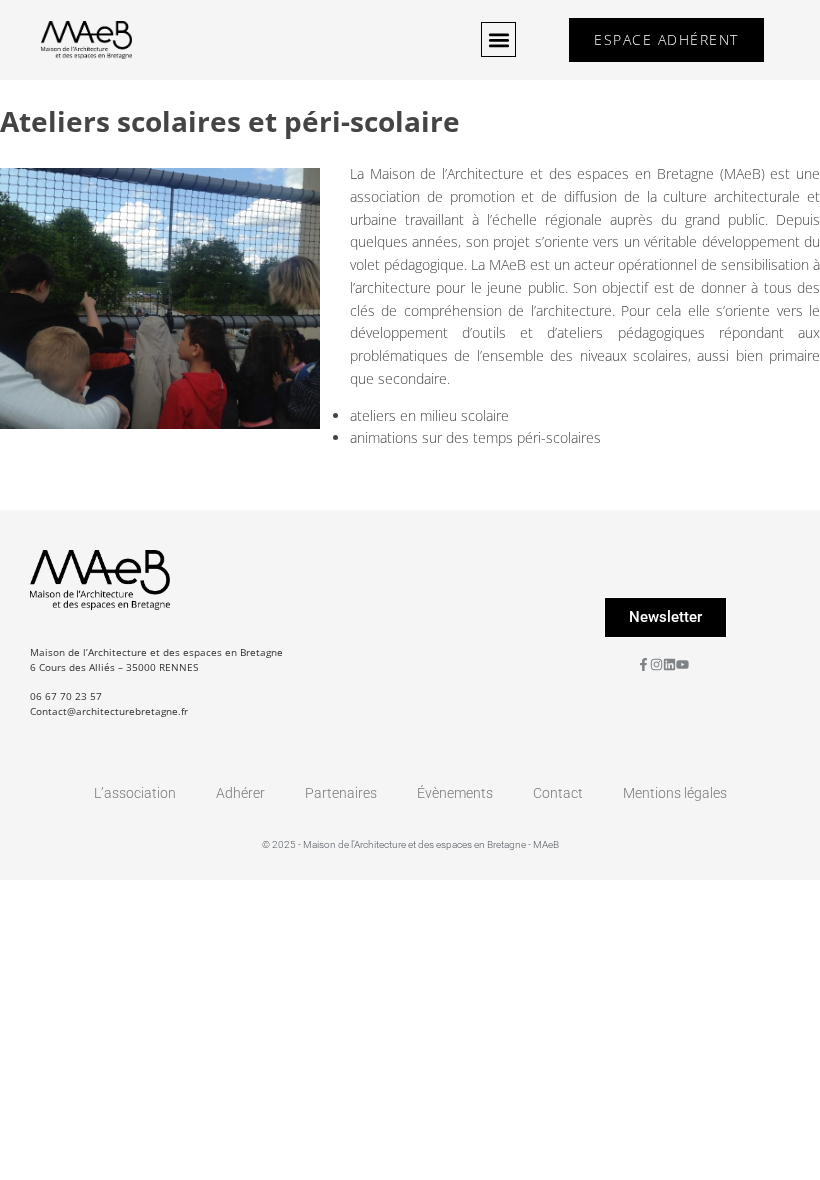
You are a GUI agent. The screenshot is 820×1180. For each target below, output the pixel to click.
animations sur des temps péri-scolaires (475, 437)
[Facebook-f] (643, 664)
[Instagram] (656, 664)
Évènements (455, 793)
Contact (558, 793)
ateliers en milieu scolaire (429, 415)
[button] (498, 39)
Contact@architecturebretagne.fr (109, 711)
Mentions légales (675, 793)
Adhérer (240, 793)
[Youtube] (682, 664)
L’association (135, 793)
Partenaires (341, 793)
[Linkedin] (669, 664)
